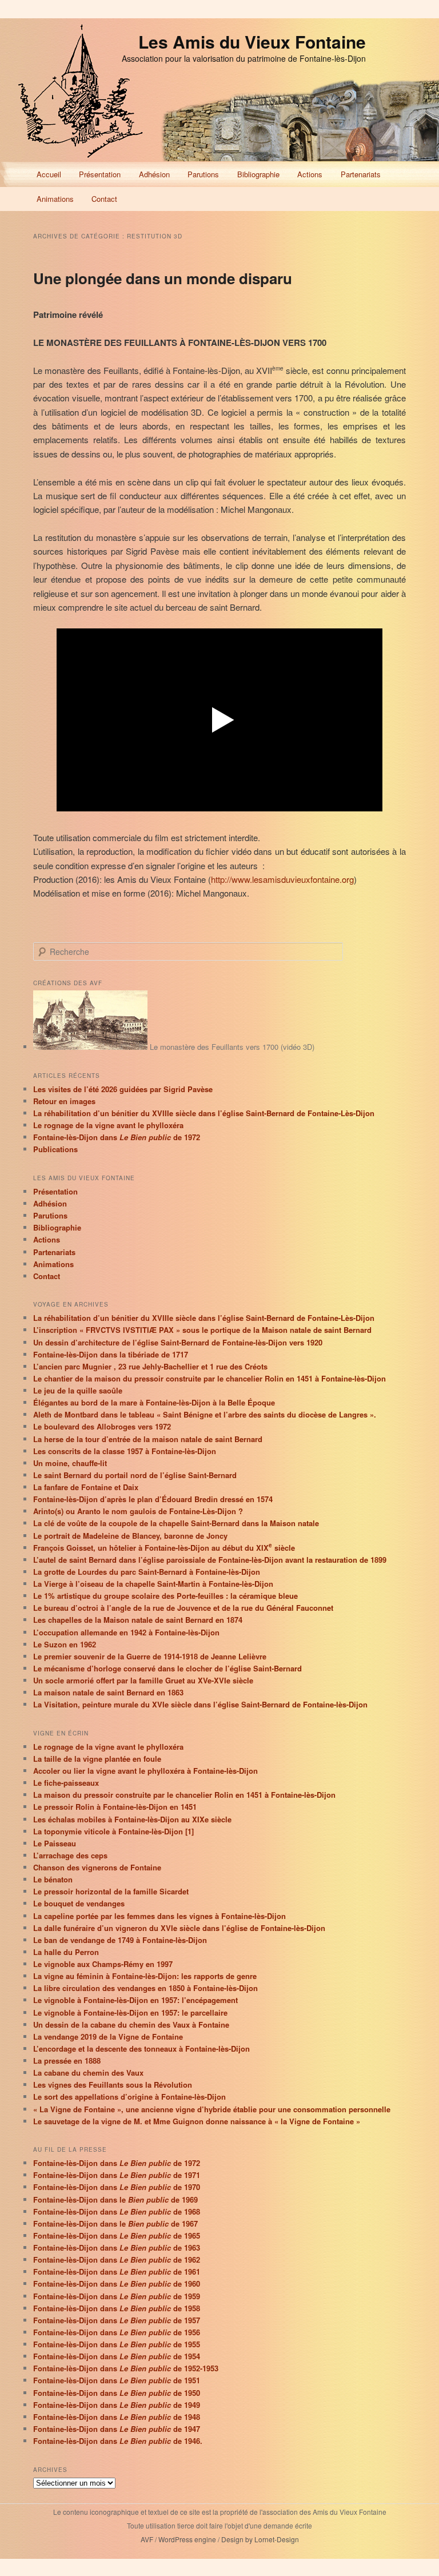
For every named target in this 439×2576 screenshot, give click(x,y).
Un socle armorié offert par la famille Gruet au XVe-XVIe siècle (143, 1680)
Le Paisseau (55, 1843)
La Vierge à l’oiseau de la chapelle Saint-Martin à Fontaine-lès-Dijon (153, 1584)
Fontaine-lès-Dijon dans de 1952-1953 (126, 2368)
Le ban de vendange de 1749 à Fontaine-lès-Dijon (120, 1940)
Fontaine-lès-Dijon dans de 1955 (117, 2344)
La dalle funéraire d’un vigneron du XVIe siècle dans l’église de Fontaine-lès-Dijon (179, 1928)
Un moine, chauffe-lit (70, 1463)
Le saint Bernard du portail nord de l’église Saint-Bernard (135, 1475)
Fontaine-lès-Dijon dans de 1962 (117, 2260)
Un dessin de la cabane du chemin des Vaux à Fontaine (131, 2024)
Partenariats (361, 174)
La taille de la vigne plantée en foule (97, 1759)
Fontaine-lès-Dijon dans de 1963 (117, 2247)
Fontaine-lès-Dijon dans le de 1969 (115, 2199)
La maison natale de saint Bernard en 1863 (108, 1692)
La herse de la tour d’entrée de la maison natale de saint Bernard (148, 1439)
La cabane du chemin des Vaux (88, 2073)
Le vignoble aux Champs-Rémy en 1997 (103, 1964)
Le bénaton (53, 1879)
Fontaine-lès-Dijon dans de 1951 (117, 2380)
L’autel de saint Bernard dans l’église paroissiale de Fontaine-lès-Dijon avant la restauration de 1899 (210, 1560)
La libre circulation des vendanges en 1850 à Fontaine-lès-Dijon (145, 1988)
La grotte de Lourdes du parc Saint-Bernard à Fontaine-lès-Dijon (147, 1572)
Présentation (100, 174)
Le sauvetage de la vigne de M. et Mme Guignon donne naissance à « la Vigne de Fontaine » (197, 2121)
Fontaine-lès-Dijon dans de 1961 (117, 2272)
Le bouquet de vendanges (79, 1903)
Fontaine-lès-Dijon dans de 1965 (117, 2235)
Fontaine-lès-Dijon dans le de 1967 (115, 2223)
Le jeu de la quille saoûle (78, 1390)
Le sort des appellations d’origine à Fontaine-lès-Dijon (129, 2097)
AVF (147, 2539)
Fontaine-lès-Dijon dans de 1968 (117, 2211)
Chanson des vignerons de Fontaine (97, 1867)
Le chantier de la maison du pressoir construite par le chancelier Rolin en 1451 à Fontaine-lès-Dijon (209, 1378)
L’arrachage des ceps (70, 1855)
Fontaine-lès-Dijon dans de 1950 (117, 2393)
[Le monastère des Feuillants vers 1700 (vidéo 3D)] (90, 1047)
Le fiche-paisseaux (66, 1783)
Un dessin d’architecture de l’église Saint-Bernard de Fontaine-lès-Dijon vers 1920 (178, 1342)
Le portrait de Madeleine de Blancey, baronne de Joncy (130, 1536)
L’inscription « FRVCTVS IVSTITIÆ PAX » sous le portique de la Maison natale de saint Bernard (202, 1330)
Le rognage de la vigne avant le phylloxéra (108, 1125)
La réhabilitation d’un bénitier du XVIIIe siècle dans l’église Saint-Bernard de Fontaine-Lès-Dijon (204, 1113)
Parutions (203, 174)
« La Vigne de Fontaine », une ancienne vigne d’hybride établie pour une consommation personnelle (212, 2109)
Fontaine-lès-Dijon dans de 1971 (117, 2175)
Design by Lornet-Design (260, 2539)
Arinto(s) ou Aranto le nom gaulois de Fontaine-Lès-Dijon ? (138, 1511)
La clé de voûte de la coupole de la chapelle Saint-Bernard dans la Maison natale (176, 1523)
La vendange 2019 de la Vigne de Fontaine (108, 2036)
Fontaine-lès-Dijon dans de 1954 (117, 2356)
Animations (55, 199)
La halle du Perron (66, 1952)
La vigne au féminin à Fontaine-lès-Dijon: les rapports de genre (145, 1976)
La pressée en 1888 (67, 2061)
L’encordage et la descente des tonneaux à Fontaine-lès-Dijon (141, 2049)
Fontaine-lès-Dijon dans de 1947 (117, 2429)
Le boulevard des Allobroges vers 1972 (102, 1426)
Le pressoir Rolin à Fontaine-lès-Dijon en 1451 (115, 1807)
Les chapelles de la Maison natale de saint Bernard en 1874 (138, 1620)
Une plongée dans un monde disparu (163, 278)
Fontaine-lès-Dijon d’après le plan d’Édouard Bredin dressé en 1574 (153, 1499)
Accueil (49, 174)
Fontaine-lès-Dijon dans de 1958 (117, 2308)
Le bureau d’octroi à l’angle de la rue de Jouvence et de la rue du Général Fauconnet (183, 1608)
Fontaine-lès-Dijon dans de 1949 (117, 2405)
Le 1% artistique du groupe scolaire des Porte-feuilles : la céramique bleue (165, 1596)
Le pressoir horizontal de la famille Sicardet (111, 1891)
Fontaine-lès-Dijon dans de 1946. (118, 2441)
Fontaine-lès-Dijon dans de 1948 (117, 2417)
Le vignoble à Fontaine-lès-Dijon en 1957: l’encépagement (135, 2000)
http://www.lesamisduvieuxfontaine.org (282, 879)
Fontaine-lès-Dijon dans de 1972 (117, 1137)
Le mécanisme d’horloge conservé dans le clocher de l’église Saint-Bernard (167, 1668)
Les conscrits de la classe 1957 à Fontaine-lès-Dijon (125, 1451)
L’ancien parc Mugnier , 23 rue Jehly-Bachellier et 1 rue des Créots (150, 1366)
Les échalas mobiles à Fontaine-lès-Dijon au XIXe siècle (132, 1819)
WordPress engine (187, 2539)
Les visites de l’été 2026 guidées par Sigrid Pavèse (123, 1089)
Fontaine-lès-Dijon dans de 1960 (117, 2284)
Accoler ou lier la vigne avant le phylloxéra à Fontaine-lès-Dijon (145, 1771)
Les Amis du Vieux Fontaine (252, 41)
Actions (310, 174)
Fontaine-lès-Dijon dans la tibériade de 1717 (111, 1354)
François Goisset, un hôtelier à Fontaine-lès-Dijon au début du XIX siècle (164, 1548)
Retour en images (64, 1101)
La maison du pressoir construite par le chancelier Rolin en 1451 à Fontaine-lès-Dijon (184, 1795)
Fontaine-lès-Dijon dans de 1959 (117, 2296)
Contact (104, 199)
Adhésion (154, 174)
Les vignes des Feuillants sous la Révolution (113, 2085)
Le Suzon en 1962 (65, 1644)
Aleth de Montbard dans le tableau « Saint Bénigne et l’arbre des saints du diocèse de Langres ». (205, 1414)
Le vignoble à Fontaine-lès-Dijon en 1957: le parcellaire (130, 2012)
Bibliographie (258, 174)
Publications (55, 1149)
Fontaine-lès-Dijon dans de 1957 (117, 2320)
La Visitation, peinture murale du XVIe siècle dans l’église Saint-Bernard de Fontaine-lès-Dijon (200, 1704)
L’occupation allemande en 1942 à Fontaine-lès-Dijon (126, 1632)
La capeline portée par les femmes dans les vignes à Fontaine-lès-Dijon (159, 1916)
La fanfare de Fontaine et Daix (86, 1487)
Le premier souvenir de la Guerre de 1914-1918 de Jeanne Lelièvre (150, 1656)
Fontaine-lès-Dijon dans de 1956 (117, 2332)
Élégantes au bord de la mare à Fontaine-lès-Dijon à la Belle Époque (154, 1402)
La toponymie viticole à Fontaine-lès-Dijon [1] (113, 1831)
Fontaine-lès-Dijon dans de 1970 (117, 2187)
